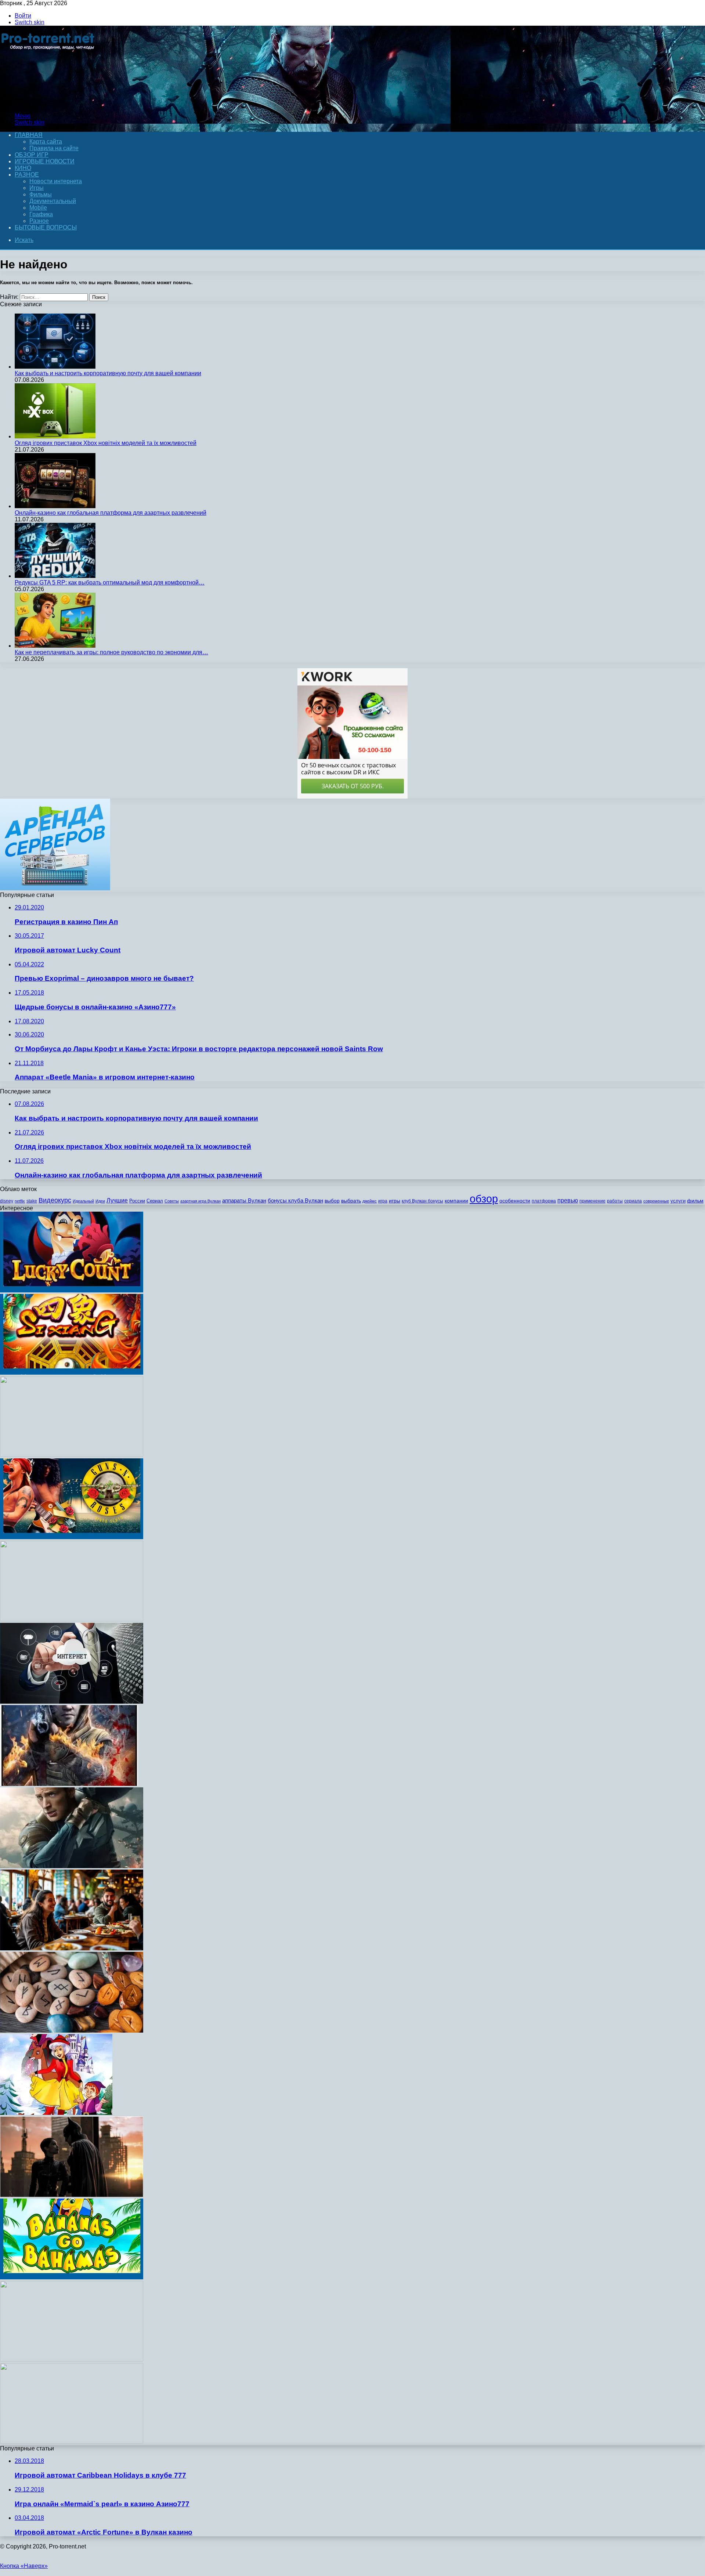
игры (395, 1201)
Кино (23, 168)
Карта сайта (46, 142)
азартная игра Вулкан (200, 1201)
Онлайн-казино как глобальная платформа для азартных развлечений (111, 513)
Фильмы (41, 194)
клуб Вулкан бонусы (422, 1201)
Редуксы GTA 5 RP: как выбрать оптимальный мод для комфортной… (110, 583)
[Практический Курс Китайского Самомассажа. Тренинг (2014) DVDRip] (72, 1619)
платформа (544, 1201)
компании (456, 1201)
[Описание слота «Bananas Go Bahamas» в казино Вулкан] (72, 2277)
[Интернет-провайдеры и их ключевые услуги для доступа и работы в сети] (72, 1702)
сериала (633, 1201)
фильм (695, 1201)
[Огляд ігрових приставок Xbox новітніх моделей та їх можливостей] (55, 436)
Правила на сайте (54, 148)
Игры (37, 188)
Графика (41, 214)
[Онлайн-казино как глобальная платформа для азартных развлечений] (55, 506)
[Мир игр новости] (49, 103)
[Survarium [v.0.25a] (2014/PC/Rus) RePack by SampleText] (69, 1784)
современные (656, 1201)
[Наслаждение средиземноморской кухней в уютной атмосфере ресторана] (72, 1948)
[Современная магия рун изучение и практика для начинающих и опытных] (72, 2031)
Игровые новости (45, 161)
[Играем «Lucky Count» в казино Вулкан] (72, 1290)
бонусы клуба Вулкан (295, 1200)
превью (568, 1200)
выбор (332, 1201)
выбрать (351, 1201)
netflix (20, 1201)
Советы (172, 1201)
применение (592, 1201)
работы (615, 1201)
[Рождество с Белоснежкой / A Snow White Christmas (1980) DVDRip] (56, 2113)
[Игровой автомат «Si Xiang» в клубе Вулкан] (72, 1373)
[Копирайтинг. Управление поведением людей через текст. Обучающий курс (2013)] (72, 2360)
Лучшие (117, 1200)
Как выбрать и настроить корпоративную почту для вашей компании (108, 373)
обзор (484, 1199)
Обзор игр (32, 155)
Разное (27, 175)
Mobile (38, 208)
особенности (515, 1201)
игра (383, 1201)
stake (32, 1201)
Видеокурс (55, 1200)
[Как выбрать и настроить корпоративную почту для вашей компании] (55, 367)
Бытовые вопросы (46, 227)
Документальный (53, 201)
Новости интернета (56, 181)
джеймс (370, 1201)
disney (7, 1201)
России (137, 1201)
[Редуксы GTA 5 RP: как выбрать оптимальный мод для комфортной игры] (55, 576)
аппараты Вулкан (244, 1200)
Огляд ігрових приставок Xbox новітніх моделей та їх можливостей (106, 443)
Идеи (100, 1201)
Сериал (155, 1201)
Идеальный (83, 1201)
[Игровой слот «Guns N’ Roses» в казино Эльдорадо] (72, 1537)
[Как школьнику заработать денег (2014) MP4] (72, 2442)
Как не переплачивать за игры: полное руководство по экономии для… (111, 652)
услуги (678, 1201)
